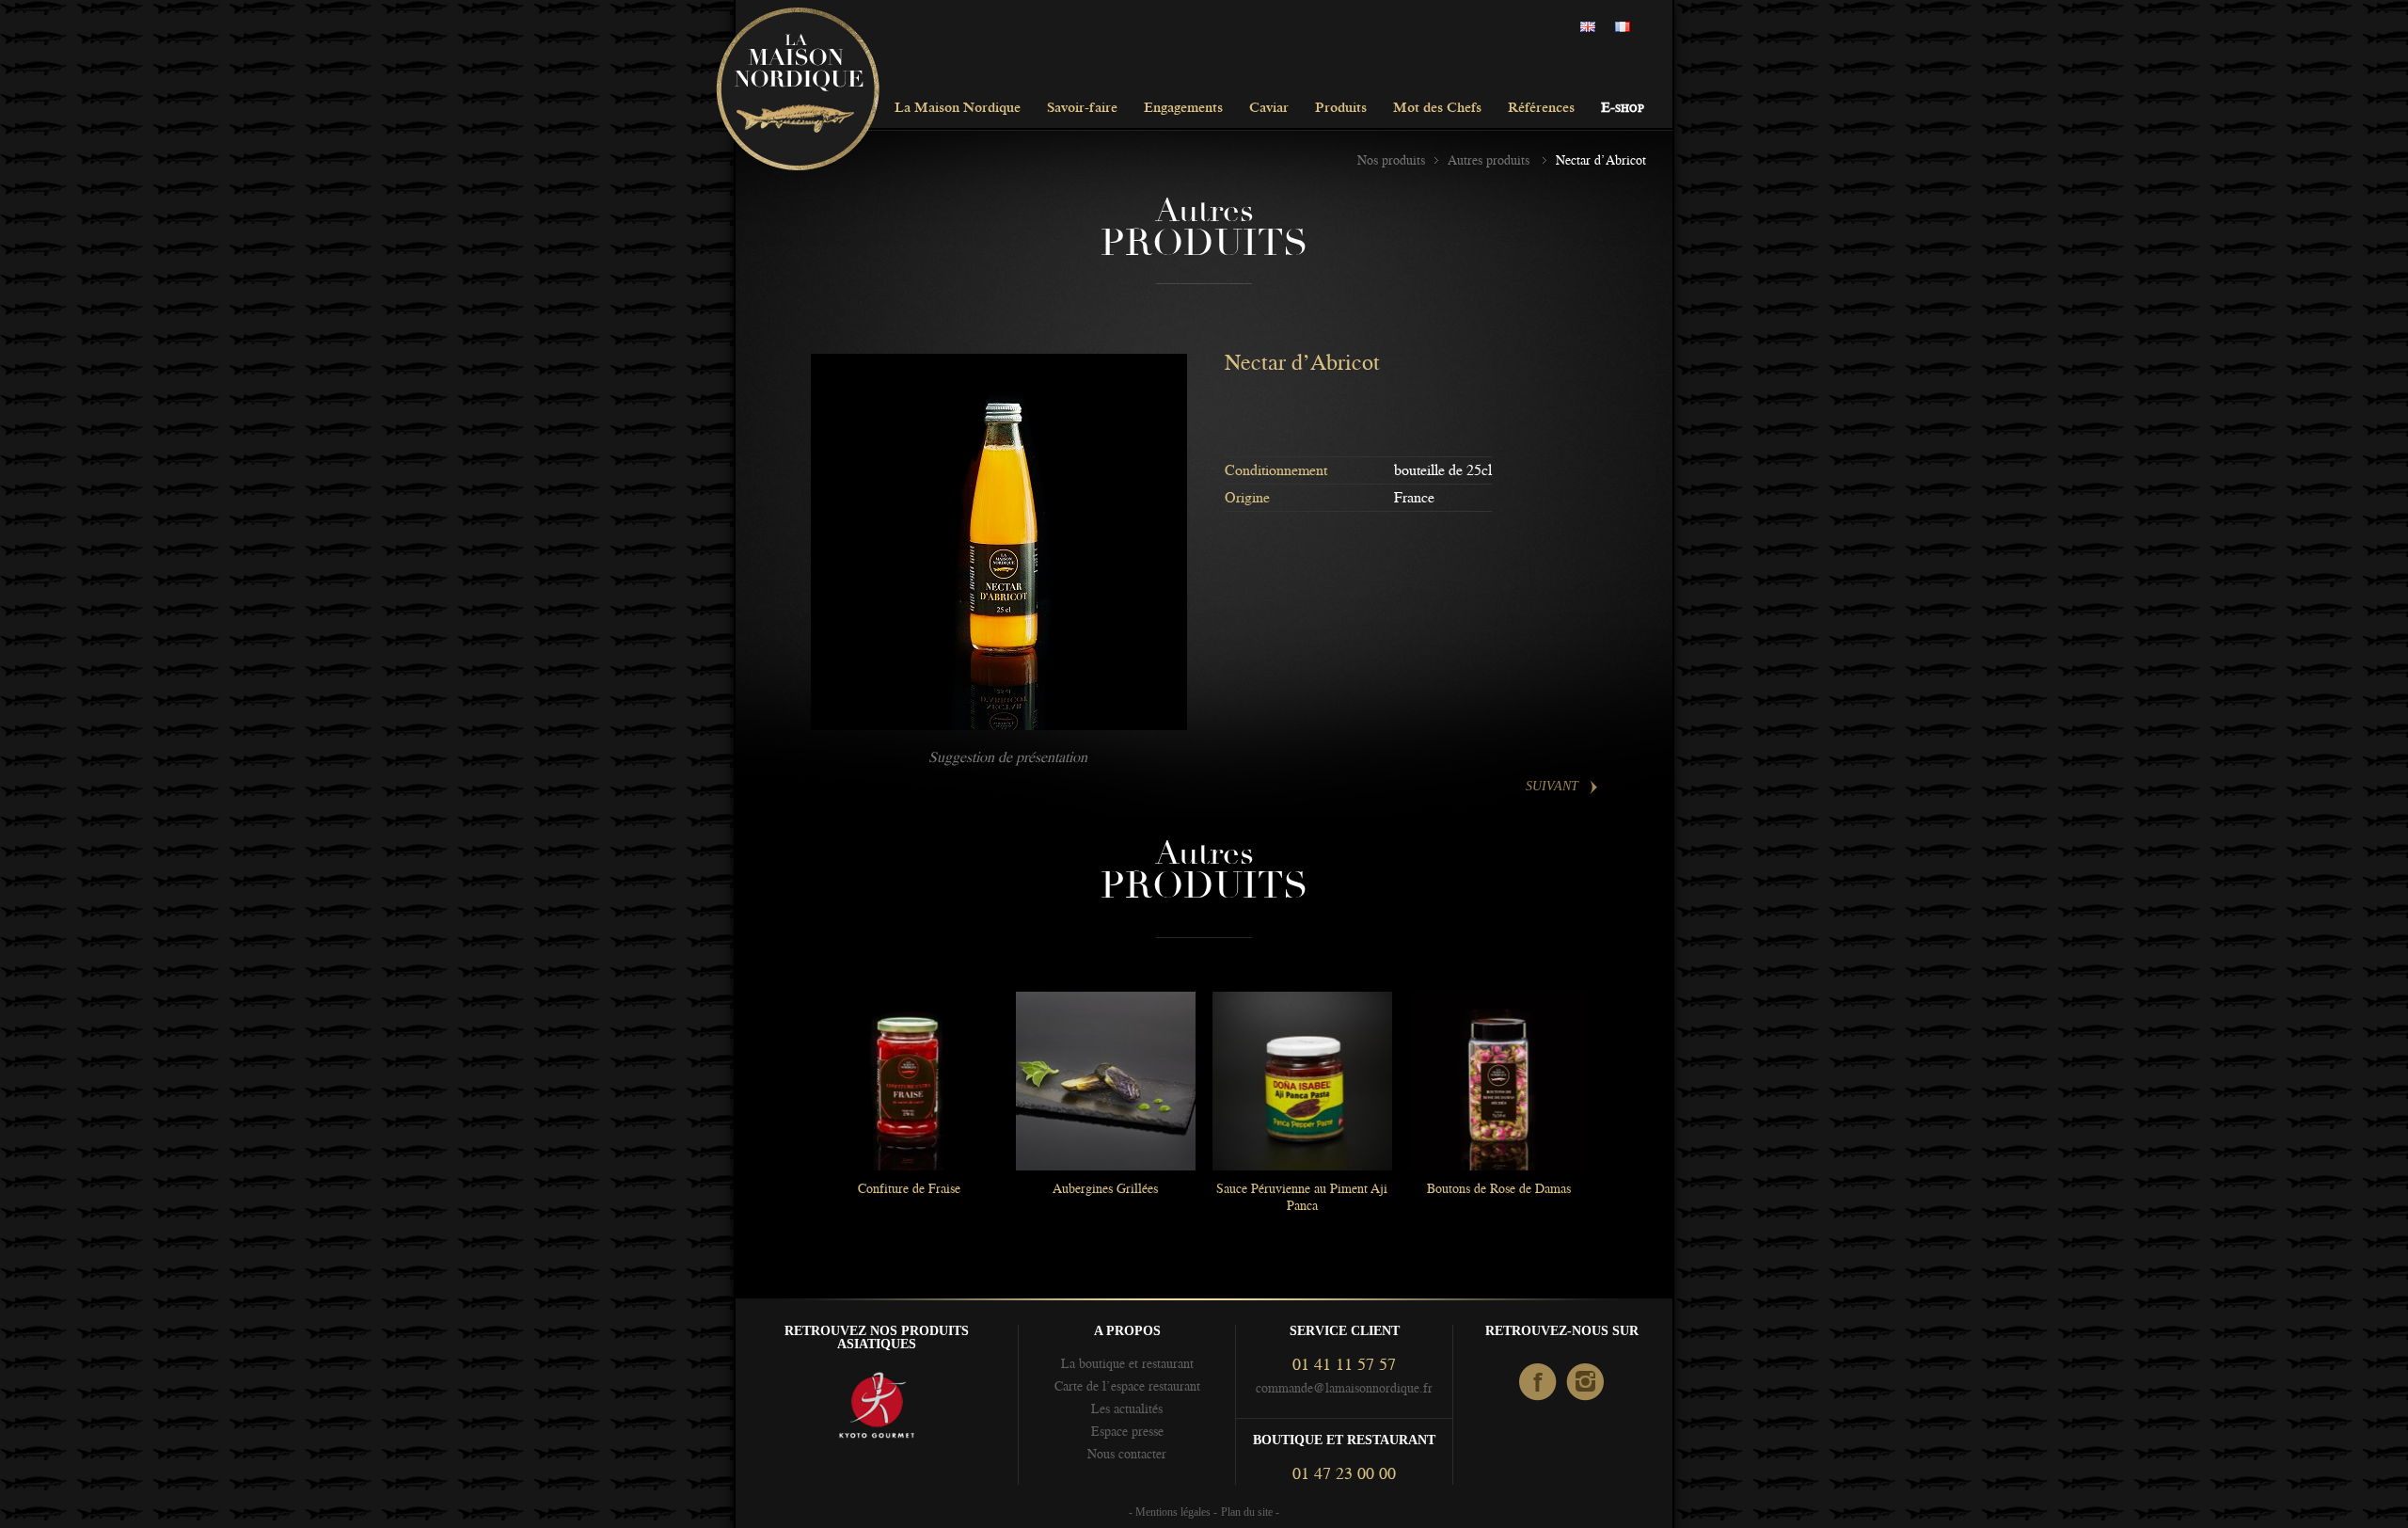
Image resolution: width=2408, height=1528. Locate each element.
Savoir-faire (1082, 109)
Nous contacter (1127, 1454)
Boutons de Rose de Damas (1499, 1188)
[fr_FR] (1627, 28)
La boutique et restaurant (1127, 1363)
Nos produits (1391, 160)
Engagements (1183, 109)
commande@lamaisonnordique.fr (1344, 1388)
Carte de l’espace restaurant (1127, 1386)
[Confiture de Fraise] (909, 1081)
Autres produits (1490, 160)
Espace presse (1127, 1431)
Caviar (1269, 109)
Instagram (1586, 1383)
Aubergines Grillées (1105, 1188)
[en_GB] (1592, 28)
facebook (1538, 1383)
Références (1541, 109)
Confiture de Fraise (909, 1188)
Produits (1341, 109)
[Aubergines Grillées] (1105, 1081)
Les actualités (1127, 1409)
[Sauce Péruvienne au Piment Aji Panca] (1302, 1081)
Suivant (1552, 786)
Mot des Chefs (1437, 109)
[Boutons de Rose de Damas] (1498, 1081)
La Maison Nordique (958, 109)
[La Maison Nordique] (798, 90)
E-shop (1623, 109)
